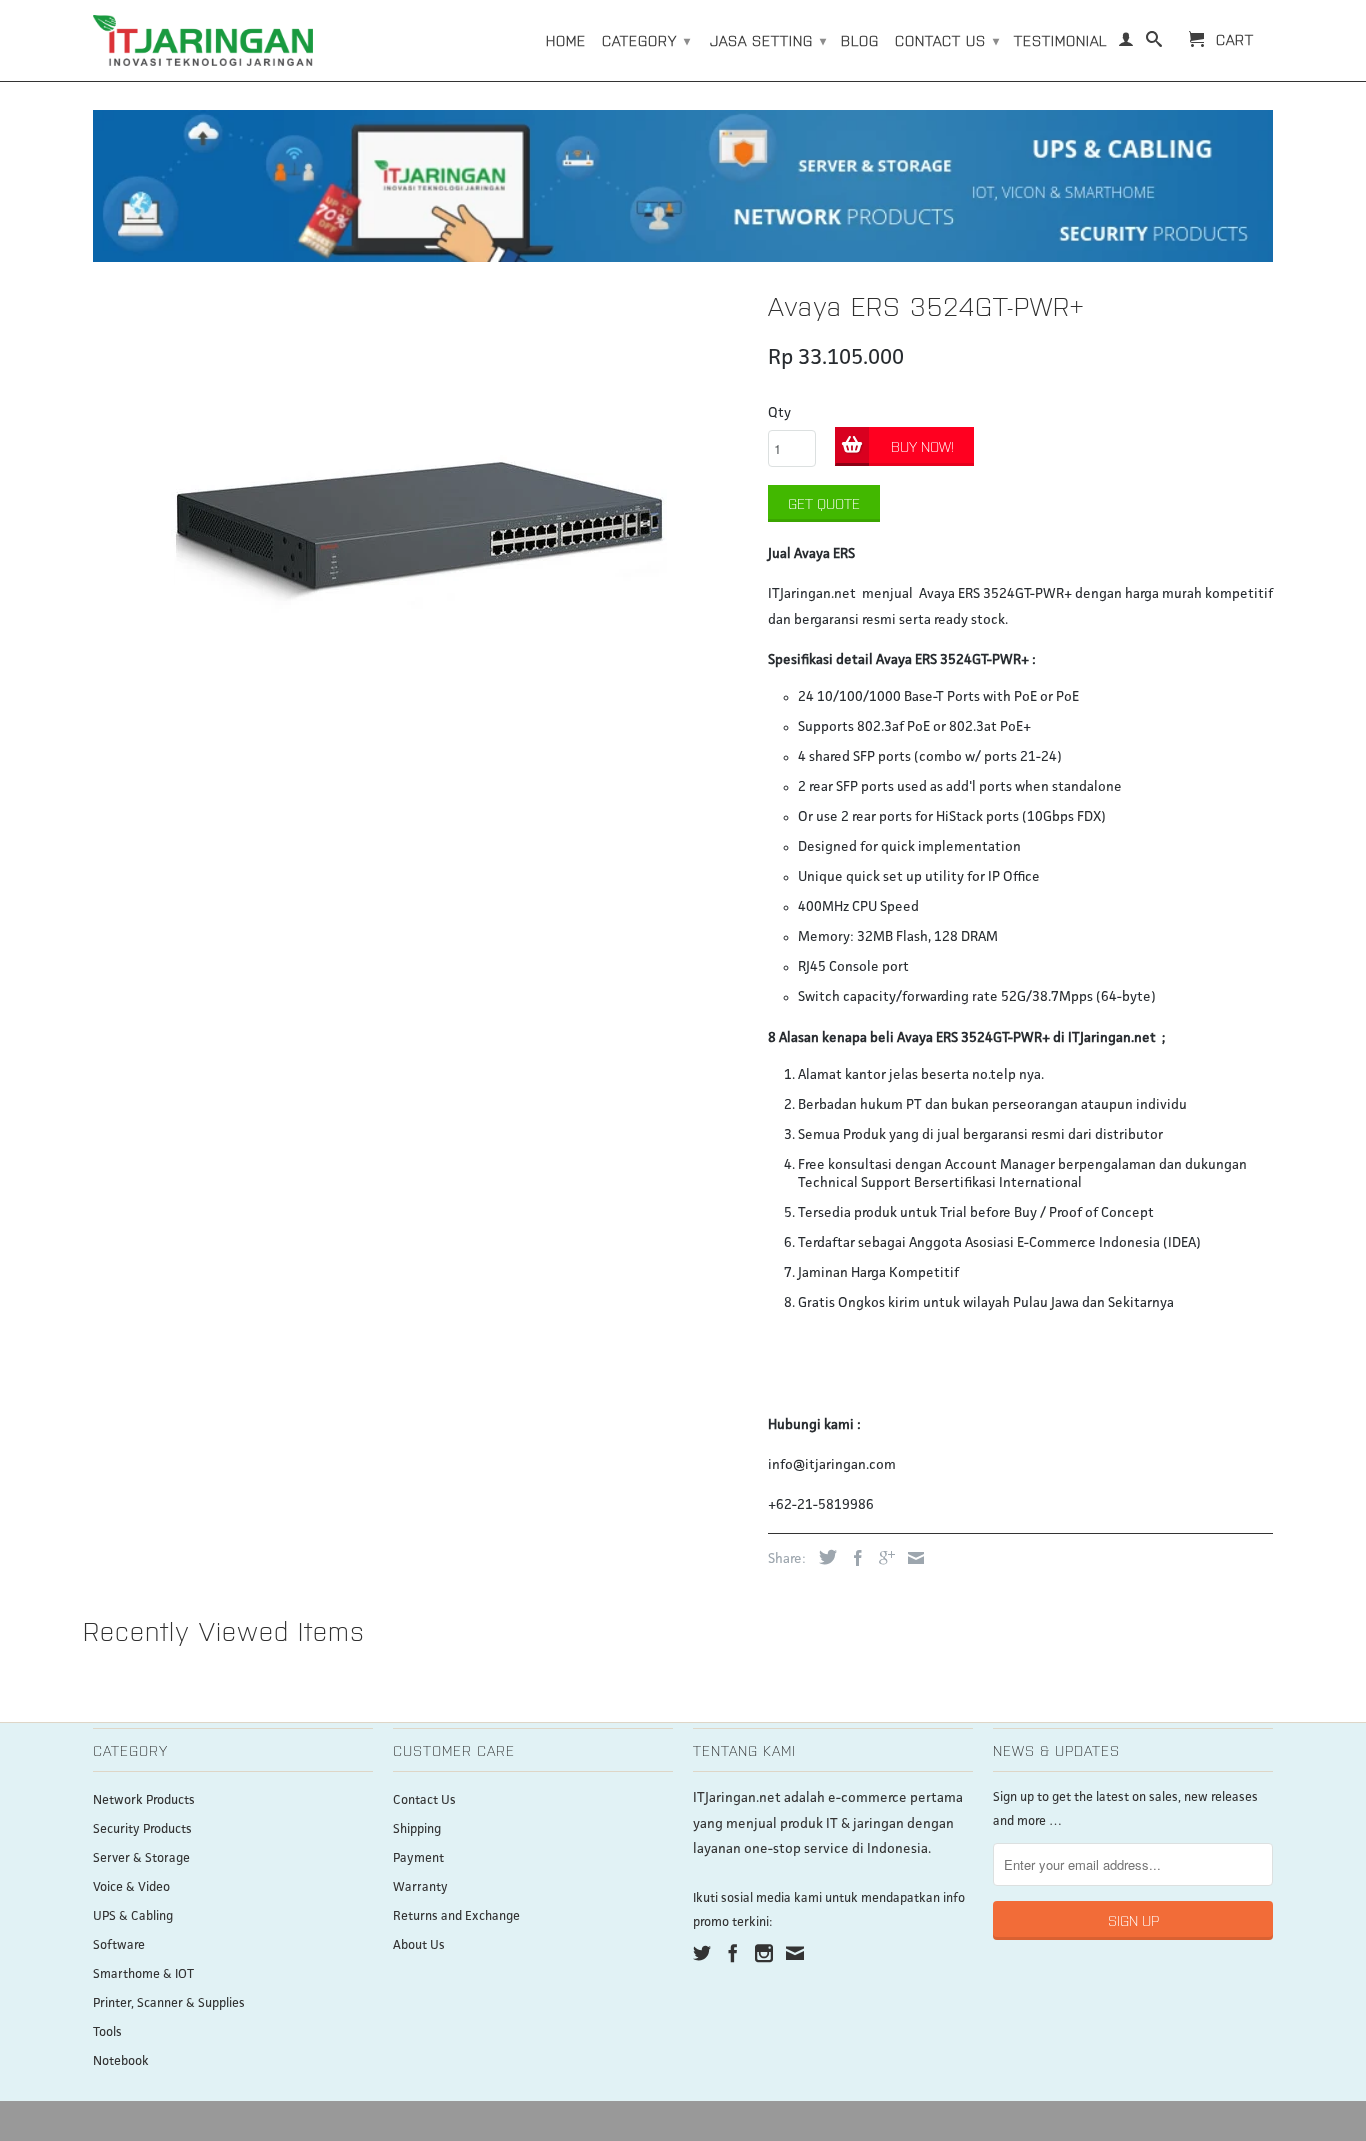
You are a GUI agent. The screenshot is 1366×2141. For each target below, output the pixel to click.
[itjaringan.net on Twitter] (702, 1953)
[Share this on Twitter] (823, 1557)
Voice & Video (131, 1887)
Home (566, 40)
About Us (419, 1945)
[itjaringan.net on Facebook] (733, 1953)
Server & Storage (141, 1858)
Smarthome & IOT (143, 1974)
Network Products (144, 1800)
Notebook (121, 2061)
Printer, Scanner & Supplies (169, 2003)
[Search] (1154, 43)
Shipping (417, 1829)
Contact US (947, 40)
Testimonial (1060, 40)
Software (119, 1945)
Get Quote (824, 503)
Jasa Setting (768, 40)
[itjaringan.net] (203, 40)
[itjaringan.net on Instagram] (764, 1953)
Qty (779, 413)
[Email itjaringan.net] (795, 1953)
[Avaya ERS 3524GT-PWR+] (420, 531)
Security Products (142, 1829)
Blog (860, 40)
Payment (418, 1858)
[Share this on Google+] (882, 1558)
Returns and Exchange (456, 1916)
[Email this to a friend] (911, 1558)
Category (646, 40)
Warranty (420, 1887)
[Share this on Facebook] (853, 1558)
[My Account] (1126, 43)
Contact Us (424, 1800)
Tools (107, 2032)
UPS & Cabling (133, 1916)
